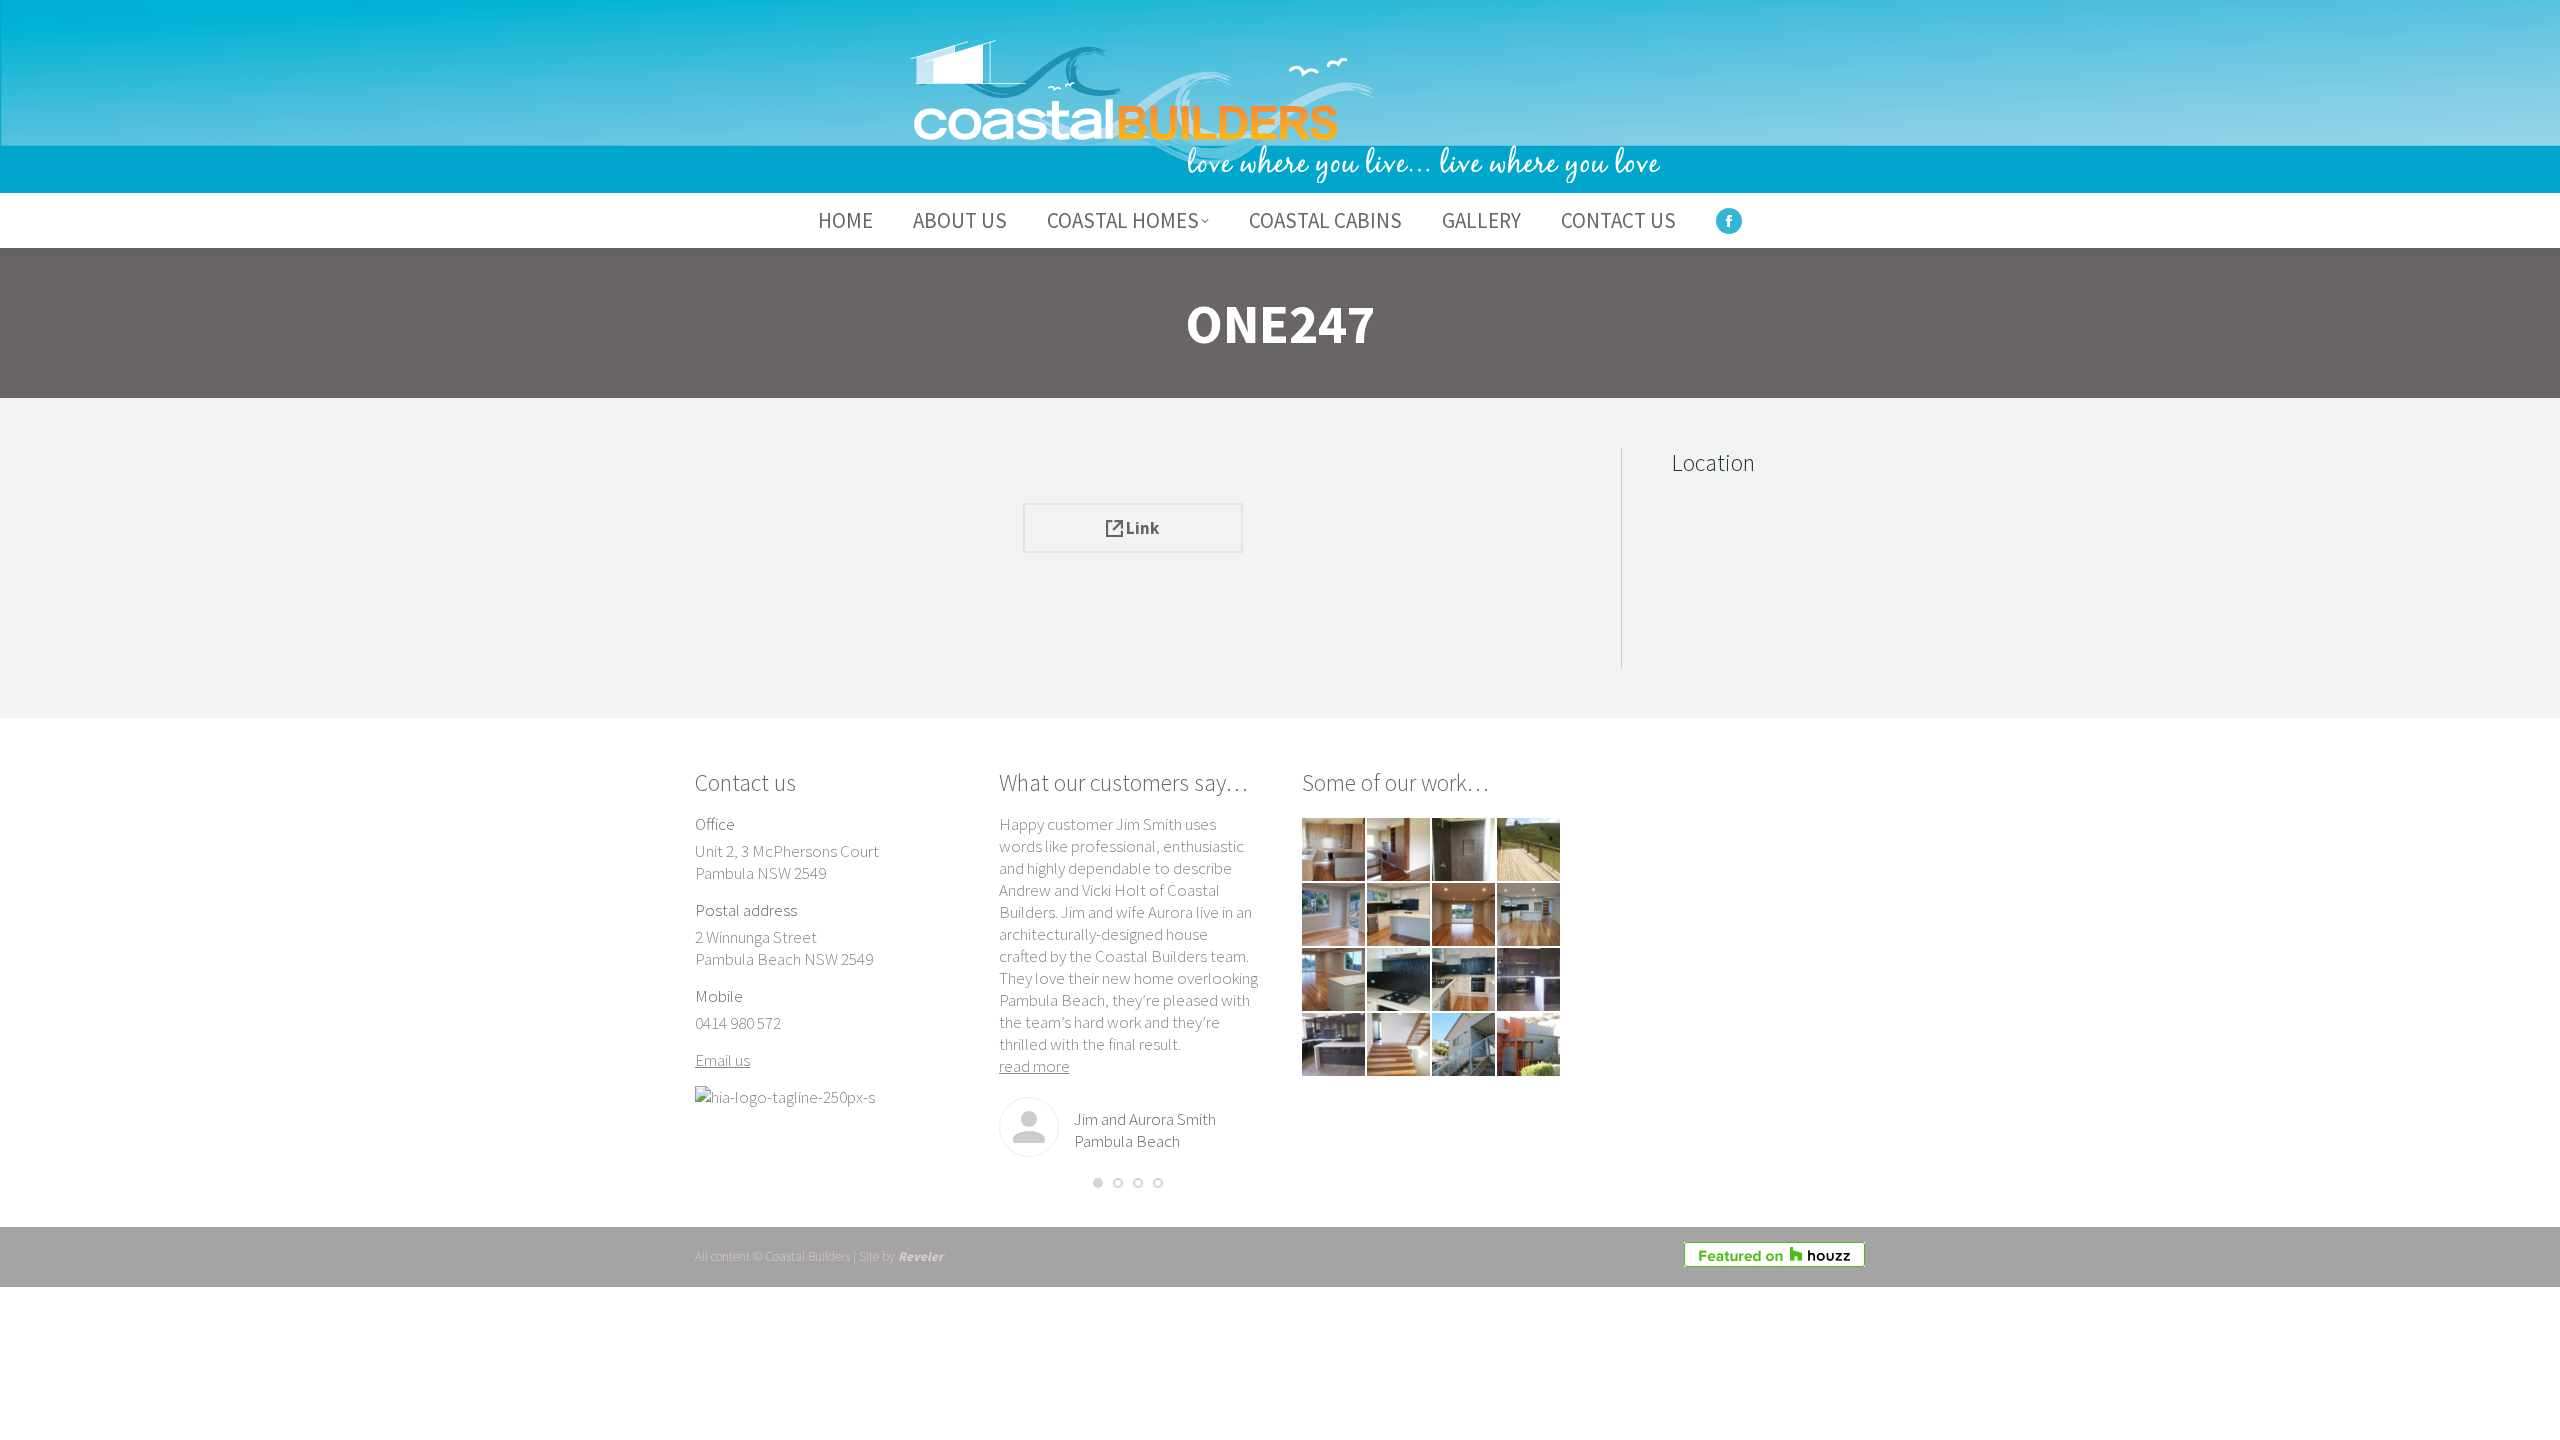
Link (1141, 528)
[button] (1098, 1183)
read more (1034, 1066)
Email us (722, 1060)
